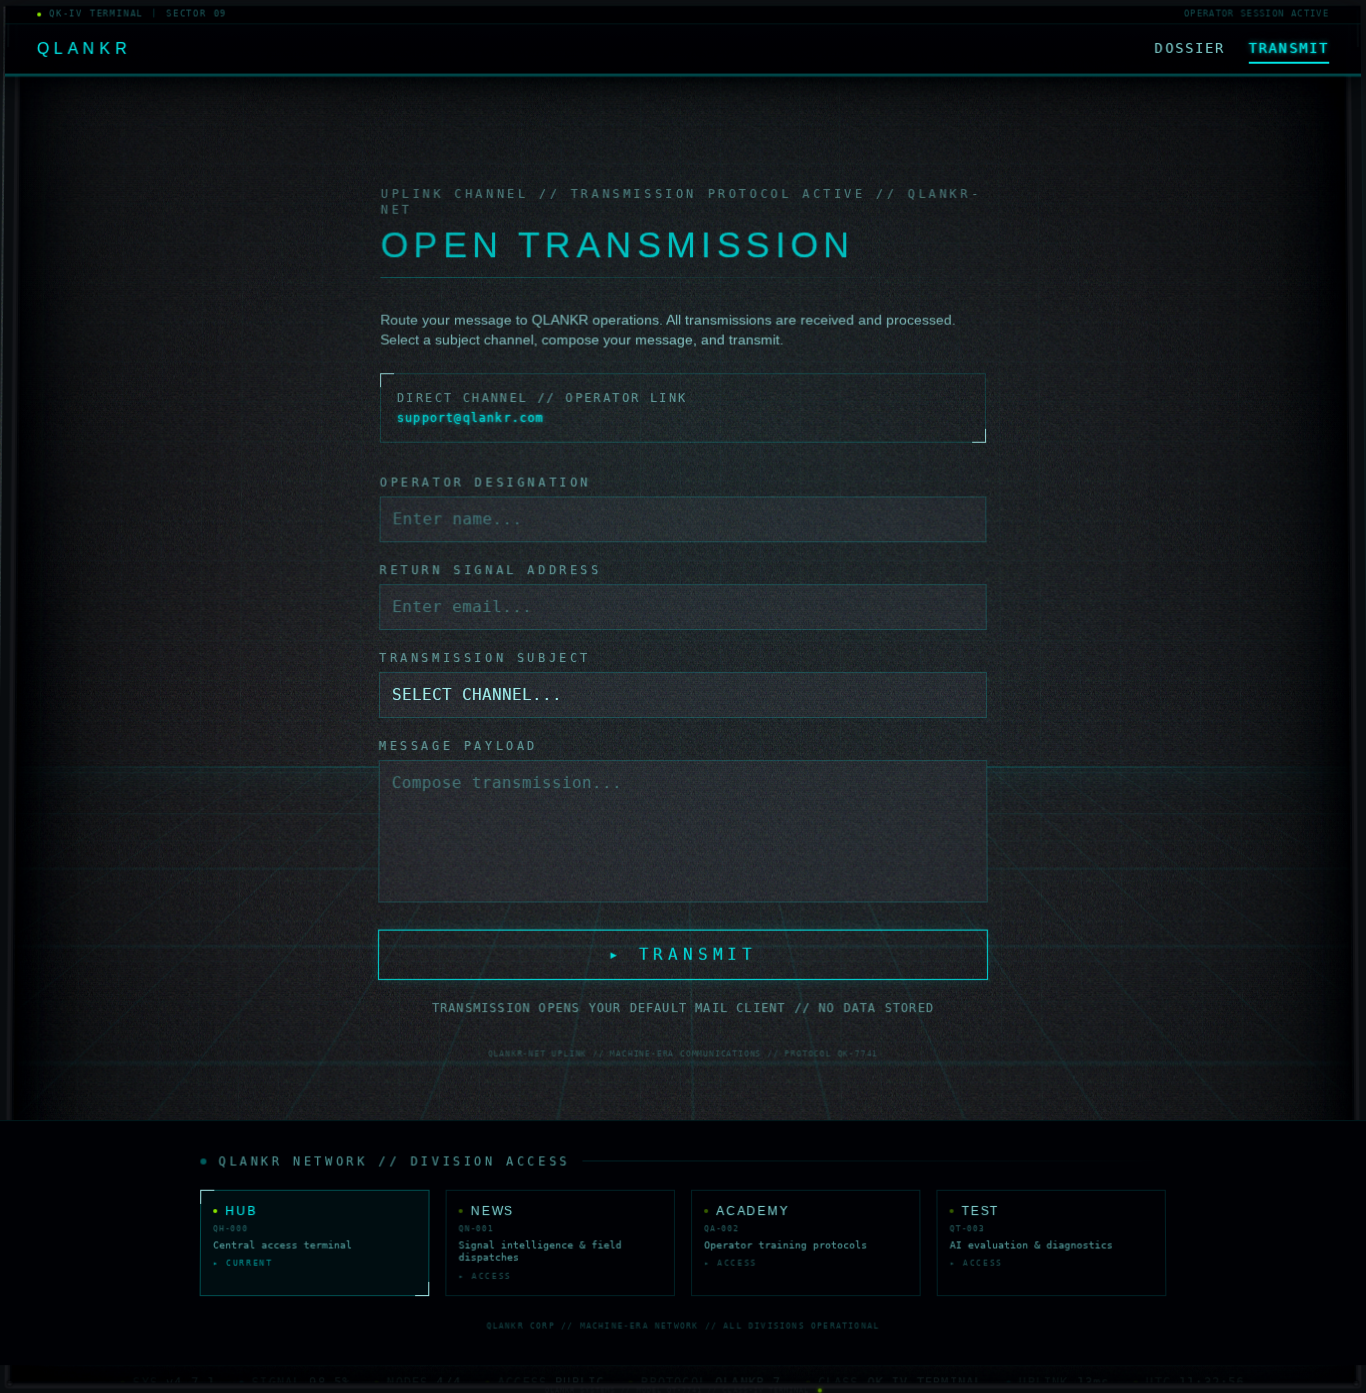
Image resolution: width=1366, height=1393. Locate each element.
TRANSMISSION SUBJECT (485, 658)
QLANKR (84, 48)
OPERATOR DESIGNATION (486, 482)
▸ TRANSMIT (683, 953)
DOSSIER (1190, 48)
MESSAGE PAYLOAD (458, 746)
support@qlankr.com (470, 417)
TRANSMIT (1289, 48)
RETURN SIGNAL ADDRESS (490, 570)
